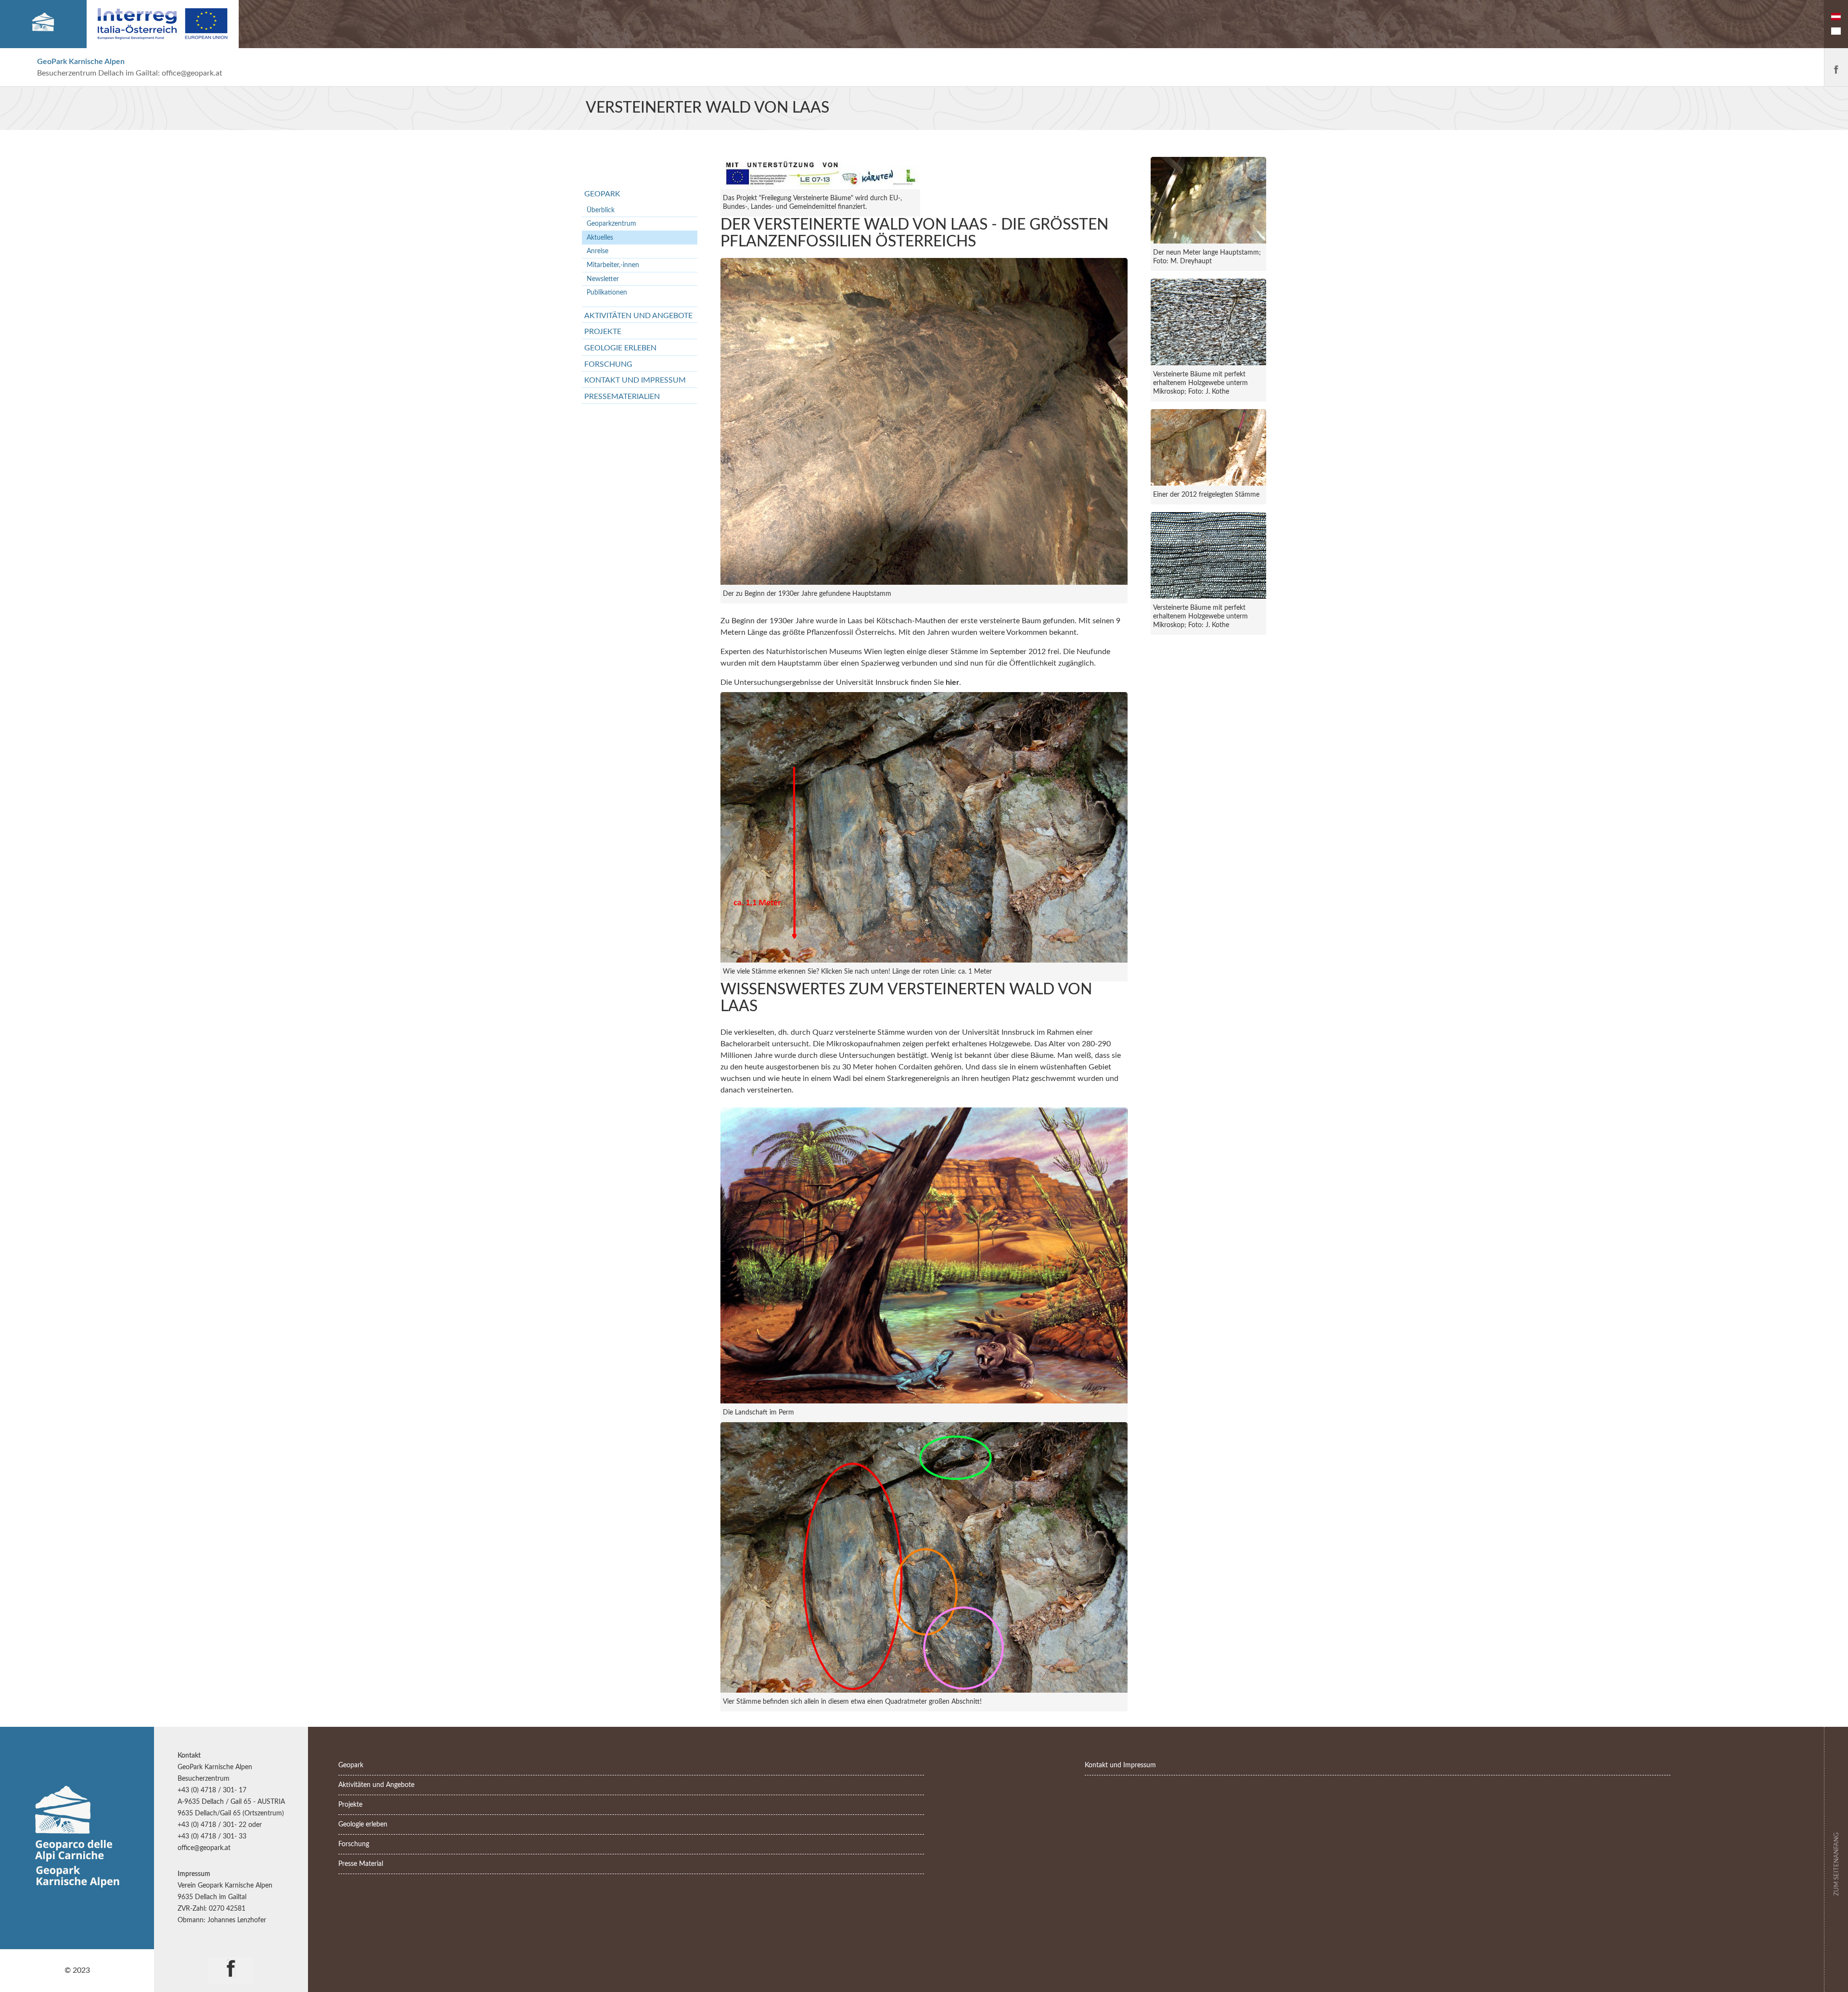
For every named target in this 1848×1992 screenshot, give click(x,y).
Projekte (603, 332)
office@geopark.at (192, 73)
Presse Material (361, 1864)
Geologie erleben (620, 348)
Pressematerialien (622, 397)
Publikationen (607, 292)
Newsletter (603, 279)
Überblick (601, 210)
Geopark (602, 194)
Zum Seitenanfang (1836, 1863)
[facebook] (231, 1962)
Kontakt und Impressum (635, 380)
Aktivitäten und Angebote (638, 316)
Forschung (608, 364)
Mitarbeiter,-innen (613, 265)
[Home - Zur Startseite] (43, 24)
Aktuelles (600, 238)
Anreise (597, 251)
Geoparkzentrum (611, 224)
